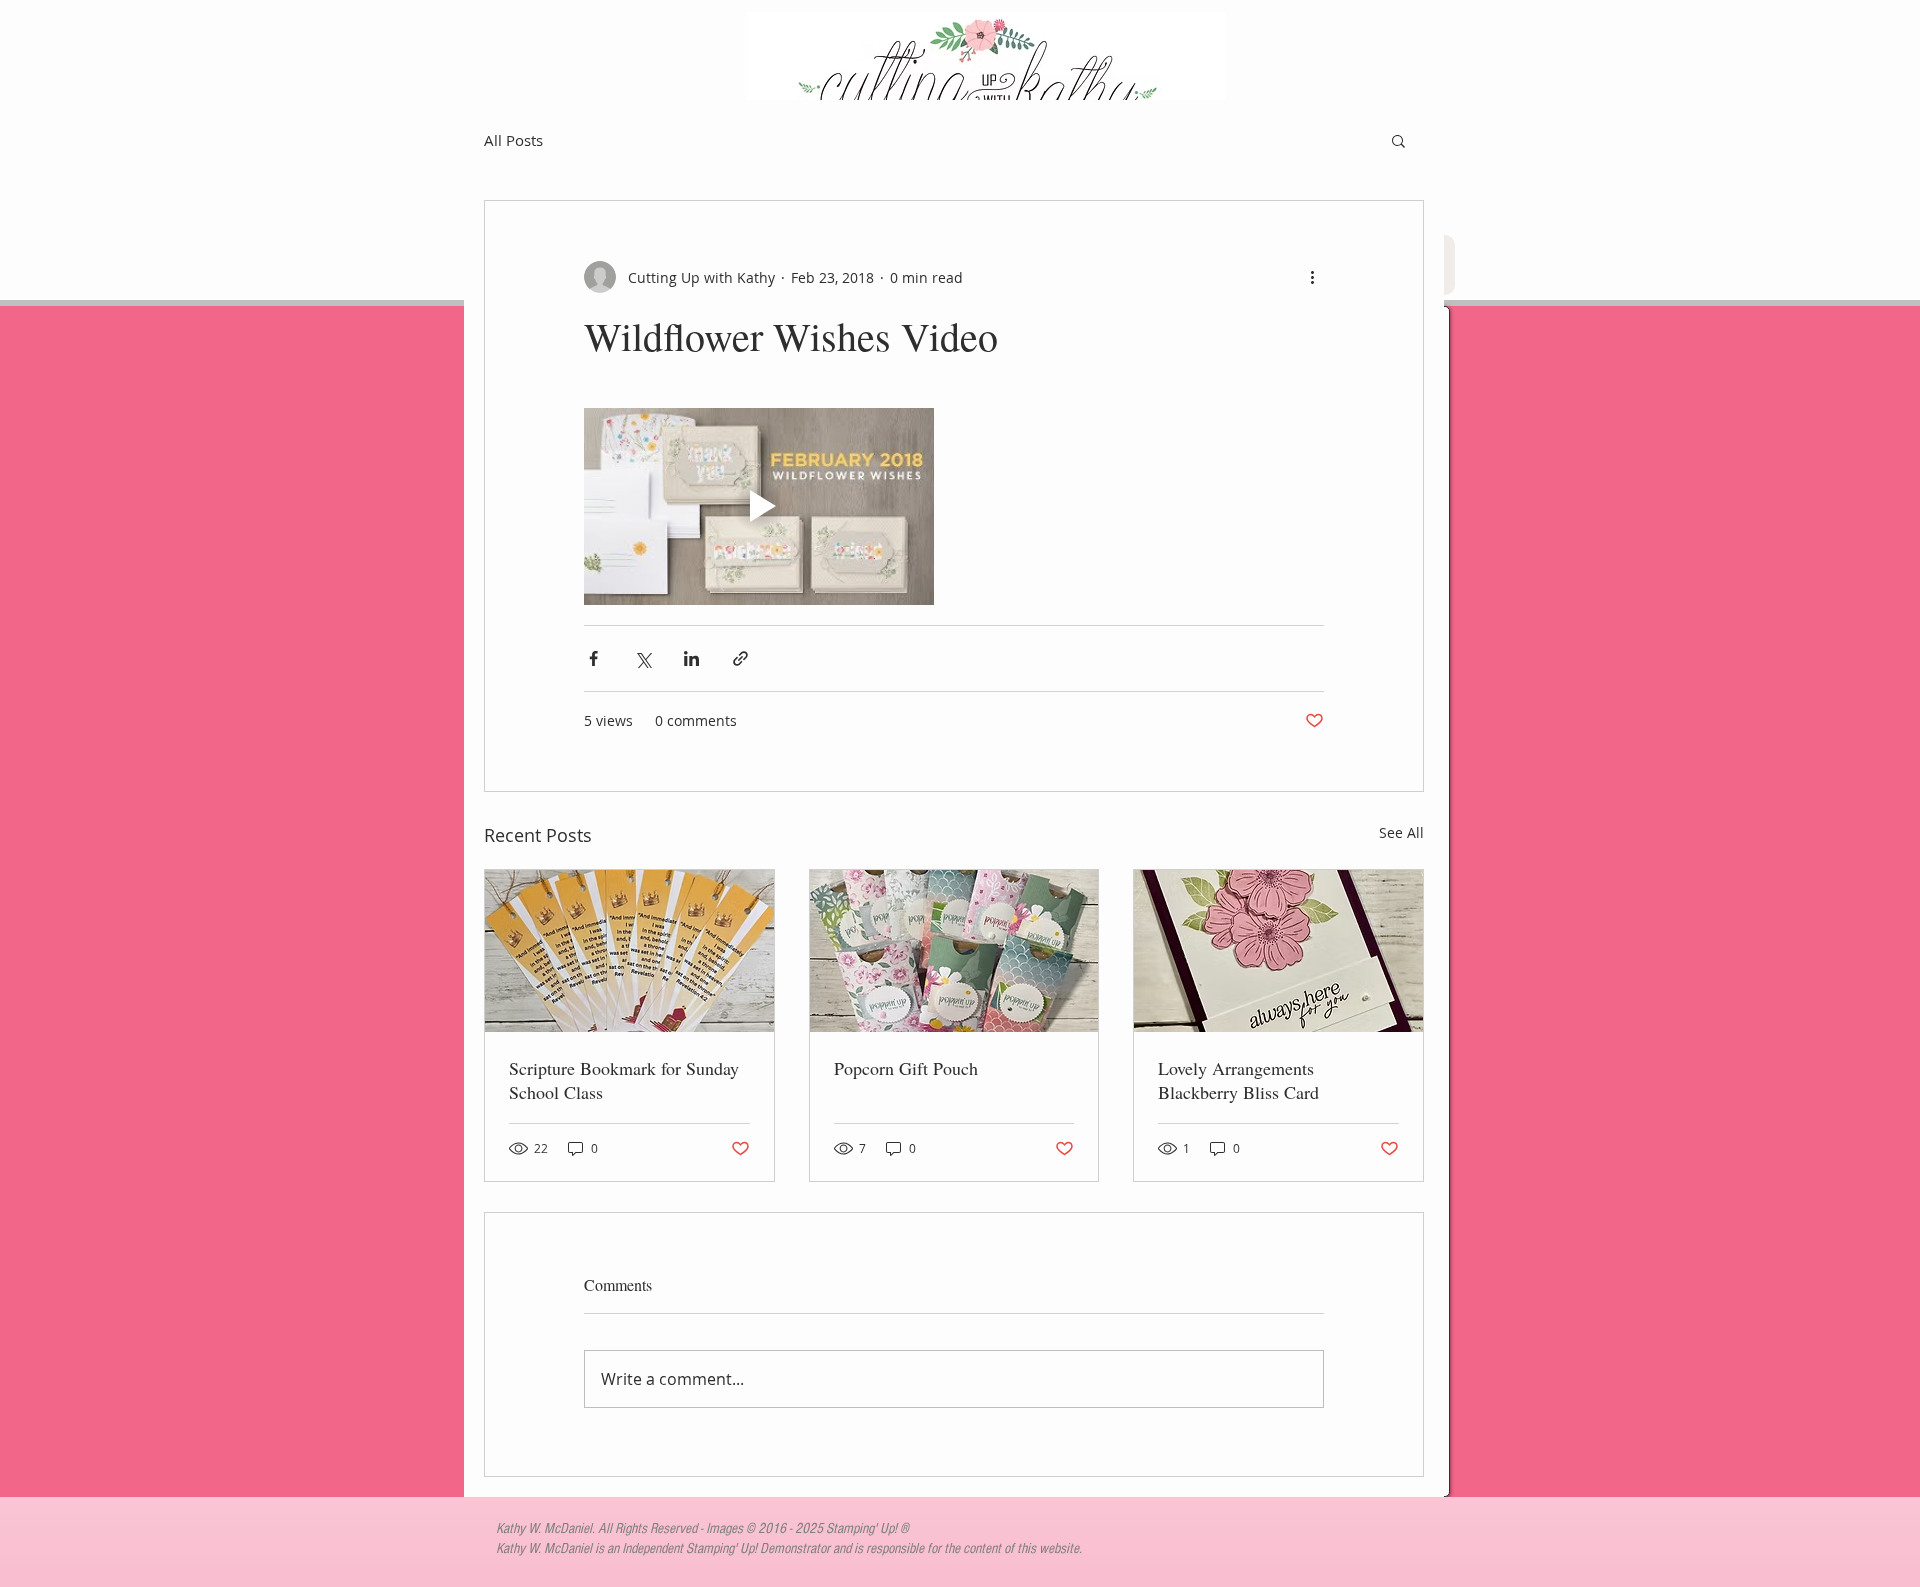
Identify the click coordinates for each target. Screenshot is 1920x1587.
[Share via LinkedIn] (691, 658)
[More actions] (1312, 277)
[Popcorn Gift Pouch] (954, 951)
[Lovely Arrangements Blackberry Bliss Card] (1278, 951)
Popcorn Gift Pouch (906, 1068)
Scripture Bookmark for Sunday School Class (624, 1080)
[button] (1398, 140)
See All (1401, 832)
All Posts (513, 140)
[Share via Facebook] (593, 658)
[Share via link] (740, 658)
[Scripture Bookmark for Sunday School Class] (629, 951)
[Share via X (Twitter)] (642, 658)
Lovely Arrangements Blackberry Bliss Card (1238, 1080)
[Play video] (759, 506)
